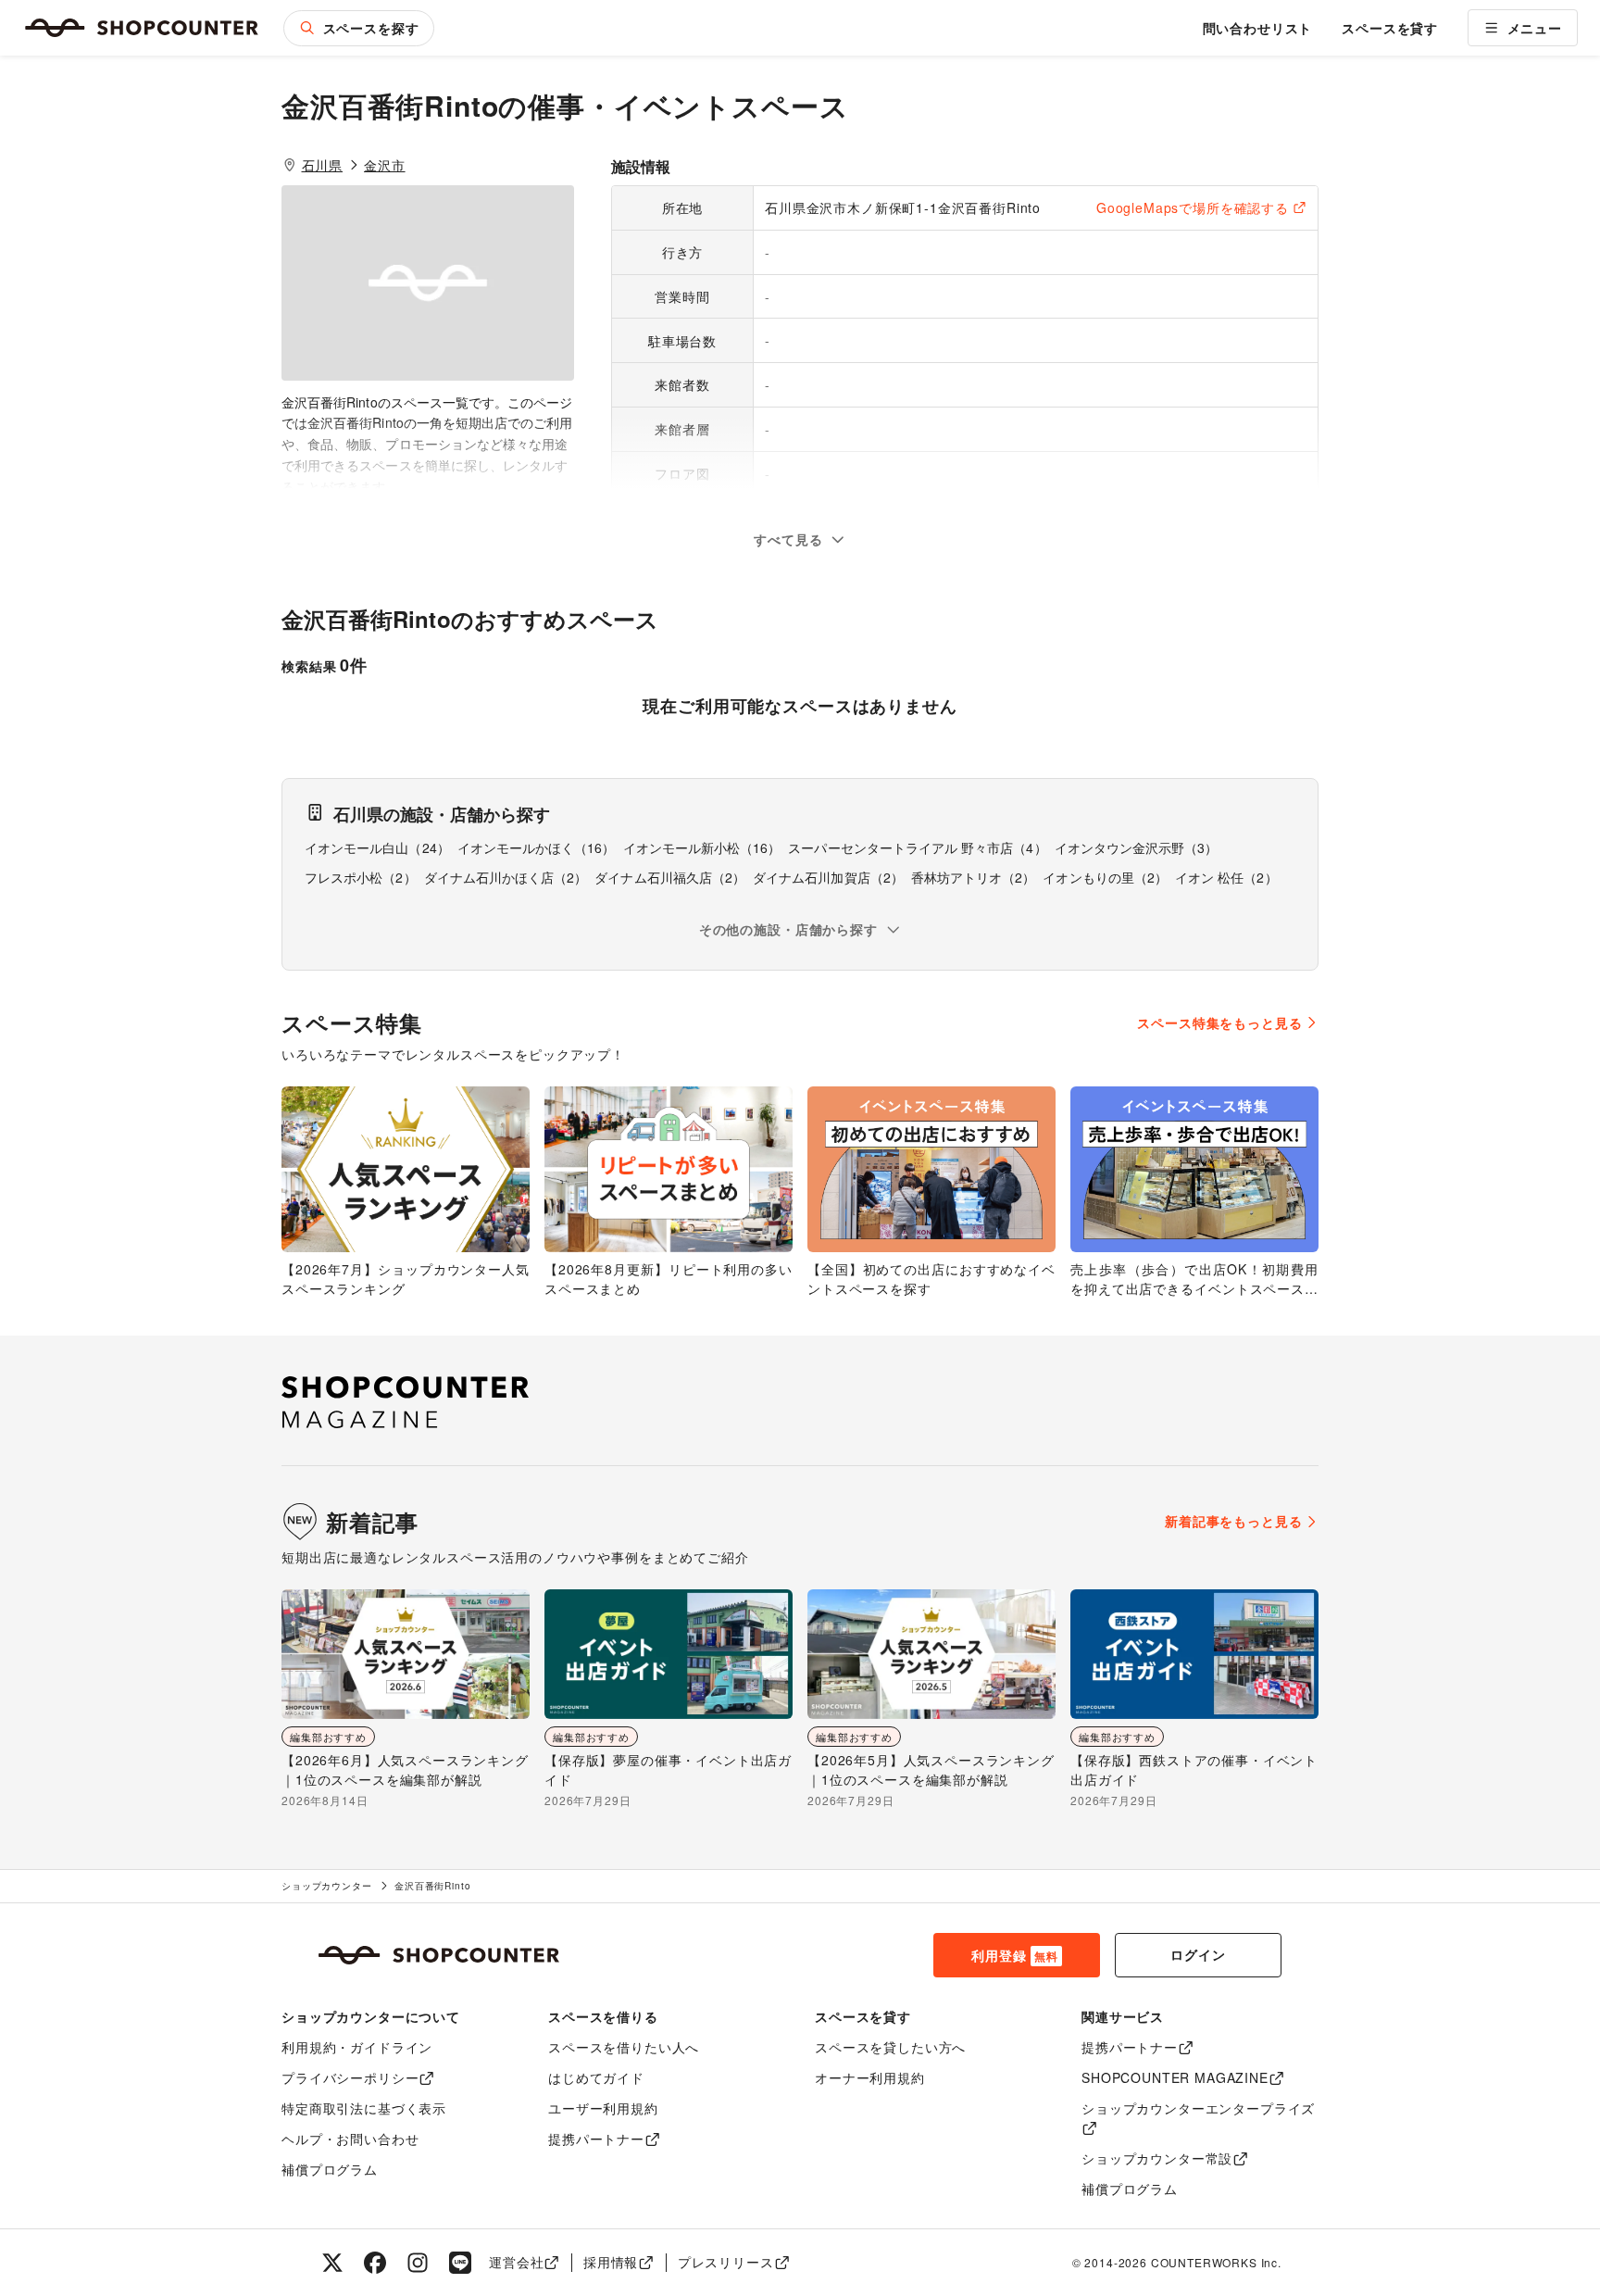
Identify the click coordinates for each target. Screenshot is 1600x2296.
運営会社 (516, 2262)
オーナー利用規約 (870, 2077)
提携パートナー (596, 2139)
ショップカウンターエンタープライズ (1198, 2108)
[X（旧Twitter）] (332, 2263)
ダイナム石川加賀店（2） (828, 877)
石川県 (323, 165)
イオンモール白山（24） (377, 847)
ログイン (1198, 1954)
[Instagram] (418, 2263)
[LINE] (460, 2263)
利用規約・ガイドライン (357, 2047)
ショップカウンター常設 (1157, 2158)
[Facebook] (375, 2263)
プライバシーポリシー (350, 2077)
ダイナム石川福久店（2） (670, 877)
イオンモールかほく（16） (537, 847)
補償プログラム (330, 2169)
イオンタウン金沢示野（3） (1137, 847)
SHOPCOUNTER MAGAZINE (1175, 2077)
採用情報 (611, 2262)
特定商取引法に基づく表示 (364, 2108)
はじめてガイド (596, 2077)
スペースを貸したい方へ (890, 2047)
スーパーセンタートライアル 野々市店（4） (917, 847)
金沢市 (385, 165)
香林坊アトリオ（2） (974, 877)
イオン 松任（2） (1226, 877)
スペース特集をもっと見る (1219, 1023)
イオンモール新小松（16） (702, 847)
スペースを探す (371, 28)
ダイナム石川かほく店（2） (506, 877)
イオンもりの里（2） (1105, 877)
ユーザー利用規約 (603, 2108)
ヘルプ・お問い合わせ (350, 2139)
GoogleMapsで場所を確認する (1193, 207)
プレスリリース (726, 2262)
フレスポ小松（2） (361, 877)
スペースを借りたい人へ (624, 2047)
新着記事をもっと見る (1233, 1521)
